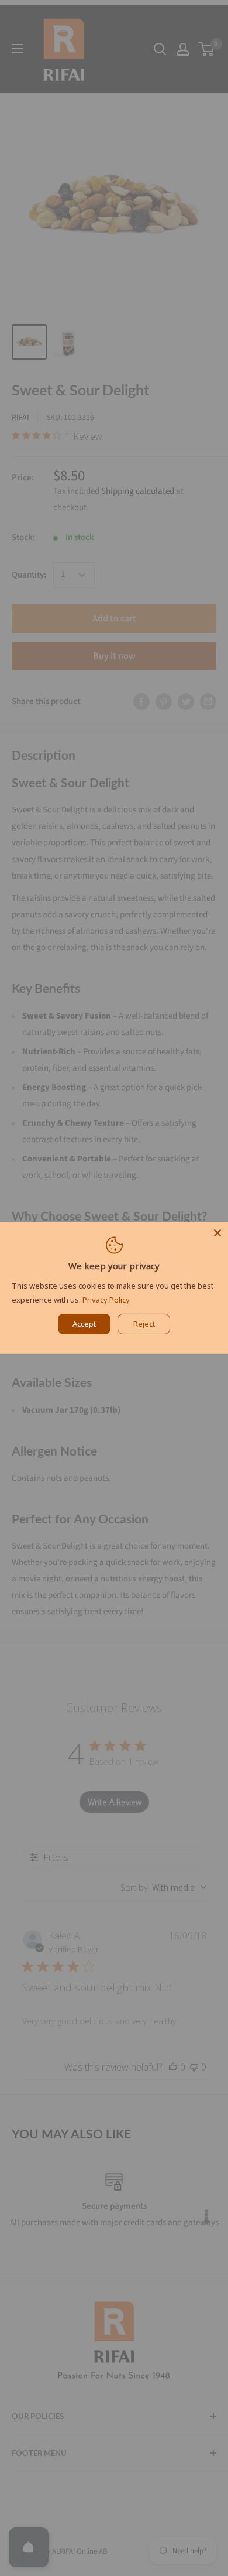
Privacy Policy (106, 1300)
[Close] (217, 1233)
